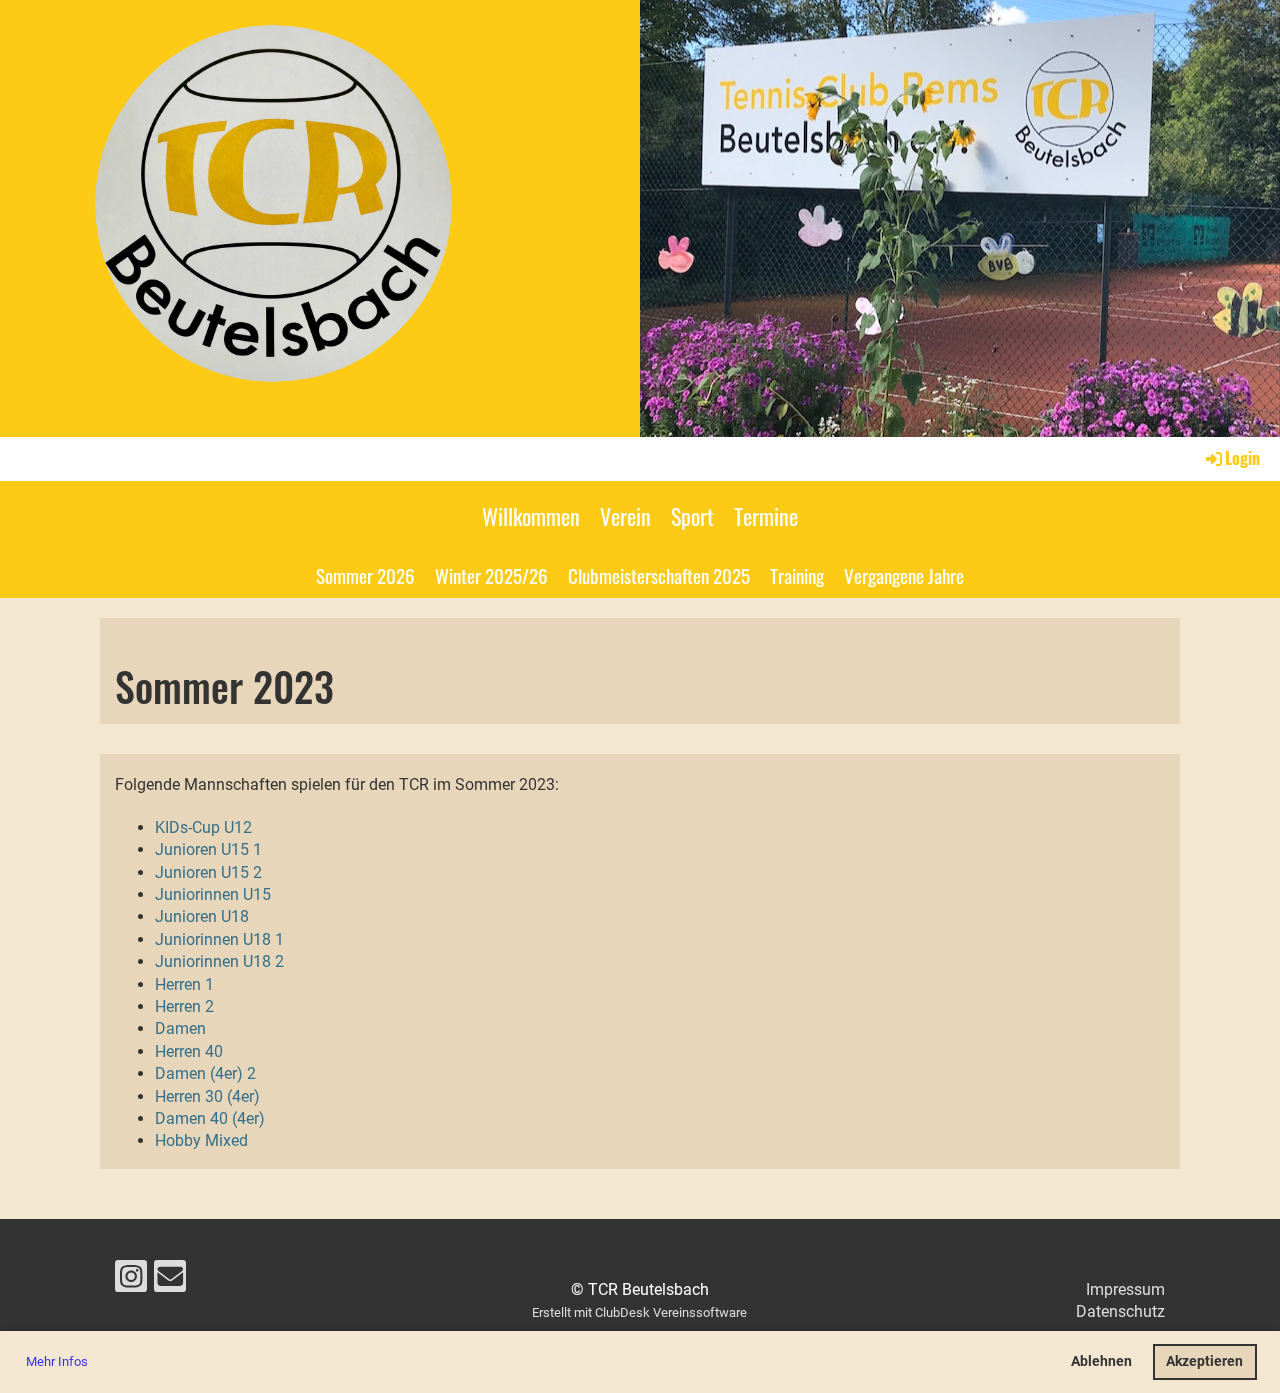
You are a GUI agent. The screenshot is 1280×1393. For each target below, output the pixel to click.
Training (797, 575)
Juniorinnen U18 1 (219, 939)
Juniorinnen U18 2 (219, 961)
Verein (625, 516)
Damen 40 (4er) (210, 1118)
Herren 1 (184, 984)
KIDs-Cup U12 (203, 827)
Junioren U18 (202, 916)
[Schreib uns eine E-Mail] (170, 1281)
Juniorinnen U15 (213, 894)
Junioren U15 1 (208, 849)
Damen (180, 1028)
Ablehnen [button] (1101, 1361)
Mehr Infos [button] (57, 1361)
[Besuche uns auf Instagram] (131, 1281)
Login (1242, 458)
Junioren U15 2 (208, 872)
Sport (692, 516)
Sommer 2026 (365, 575)
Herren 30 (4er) (207, 1096)
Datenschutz (1120, 1311)
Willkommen (531, 516)
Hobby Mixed (201, 1140)
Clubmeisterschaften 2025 (659, 575)
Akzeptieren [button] (1204, 1361)
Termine (766, 516)
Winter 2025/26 (491, 575)
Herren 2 (184, 1006)
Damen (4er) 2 (205, 1073)
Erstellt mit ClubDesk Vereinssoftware (639, 1312)
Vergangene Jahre (904, 575)
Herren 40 (189, 1051)
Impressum (1125, 1289)
